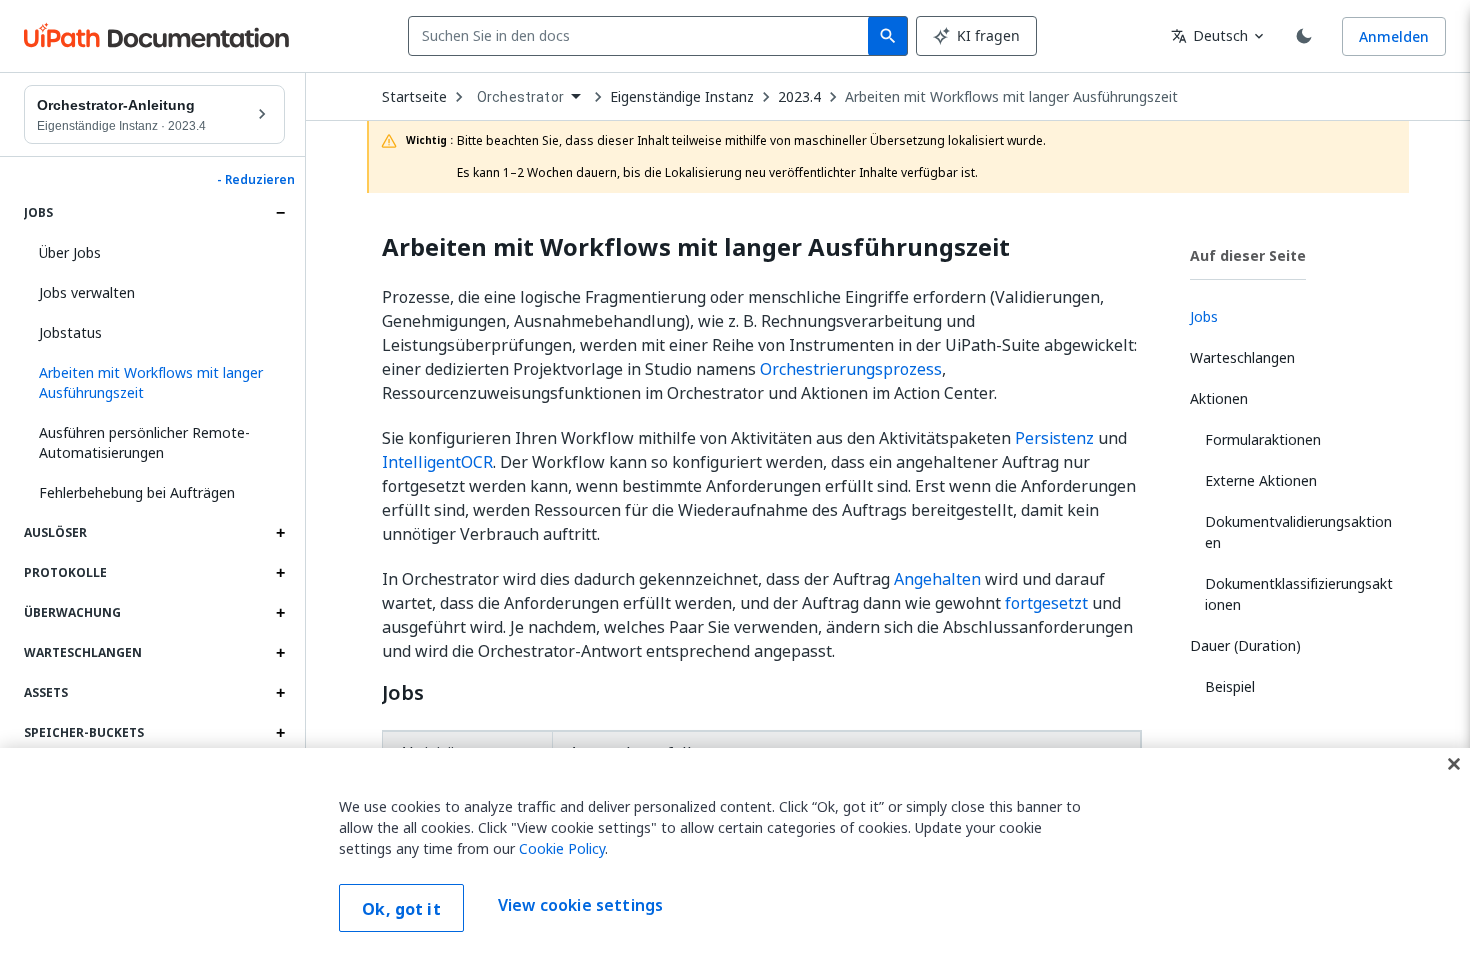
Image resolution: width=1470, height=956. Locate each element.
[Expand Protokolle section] (280, 573)
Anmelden (1394, 36)
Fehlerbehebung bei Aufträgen (137, 492)
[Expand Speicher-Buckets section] (280, 733)
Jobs (403, 693)
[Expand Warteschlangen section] (280, 653)
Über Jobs (70, 252)
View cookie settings (580, 906)
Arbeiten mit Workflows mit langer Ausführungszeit (1011, 97)
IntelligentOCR (437, 462)
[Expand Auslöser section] (280, 533)
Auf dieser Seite (1248, 255)
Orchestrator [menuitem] (520, 97)
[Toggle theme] (1304, 36)
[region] (735, 852)
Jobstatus (70, 332)
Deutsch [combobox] (1209, 35)
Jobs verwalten (87, 292)
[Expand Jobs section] (280, 213)
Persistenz (1054, 438)
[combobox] (642, 36)
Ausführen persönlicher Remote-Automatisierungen (144, 442)
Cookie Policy (562, 848)
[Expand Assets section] (280, 693)
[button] (154, 383)
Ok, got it (401, 909)
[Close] (1454, 764)
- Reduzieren (256, 180)
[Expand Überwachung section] (280, 613)
